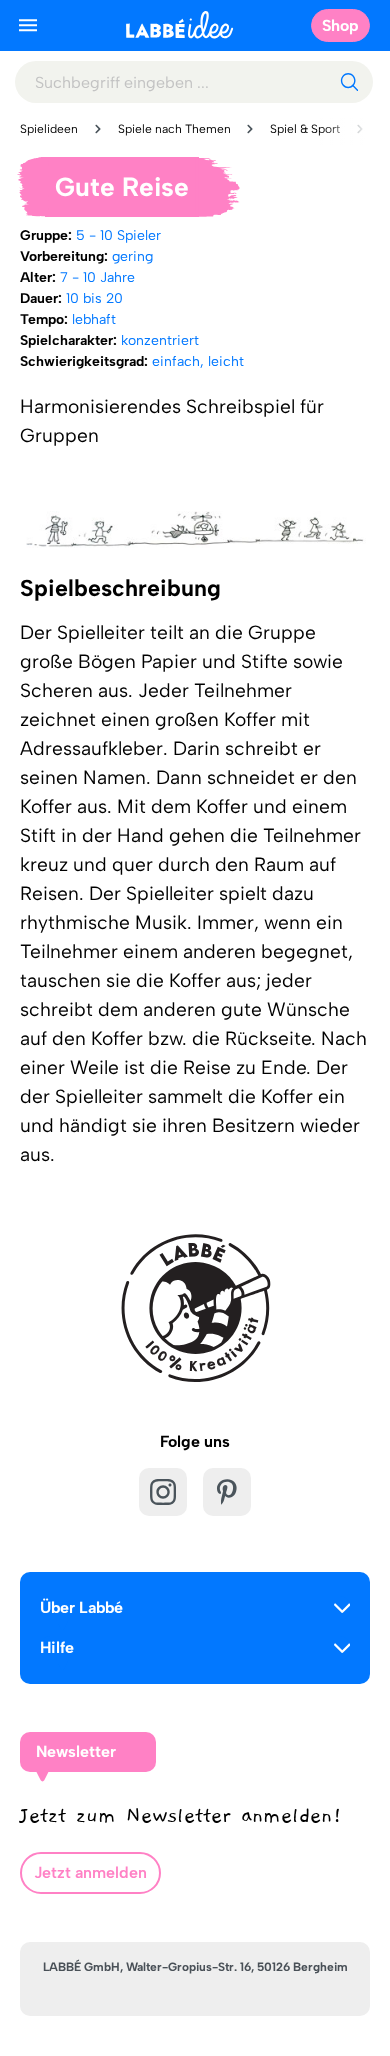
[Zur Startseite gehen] (179, 24)
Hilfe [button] (57, 1647)
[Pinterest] (227, 1492)
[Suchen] (349, 82)
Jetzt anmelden (90, 1872)
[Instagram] (163, 1492)
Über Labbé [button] (81, 1607)
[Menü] (28, 25)
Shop (340, 25)
